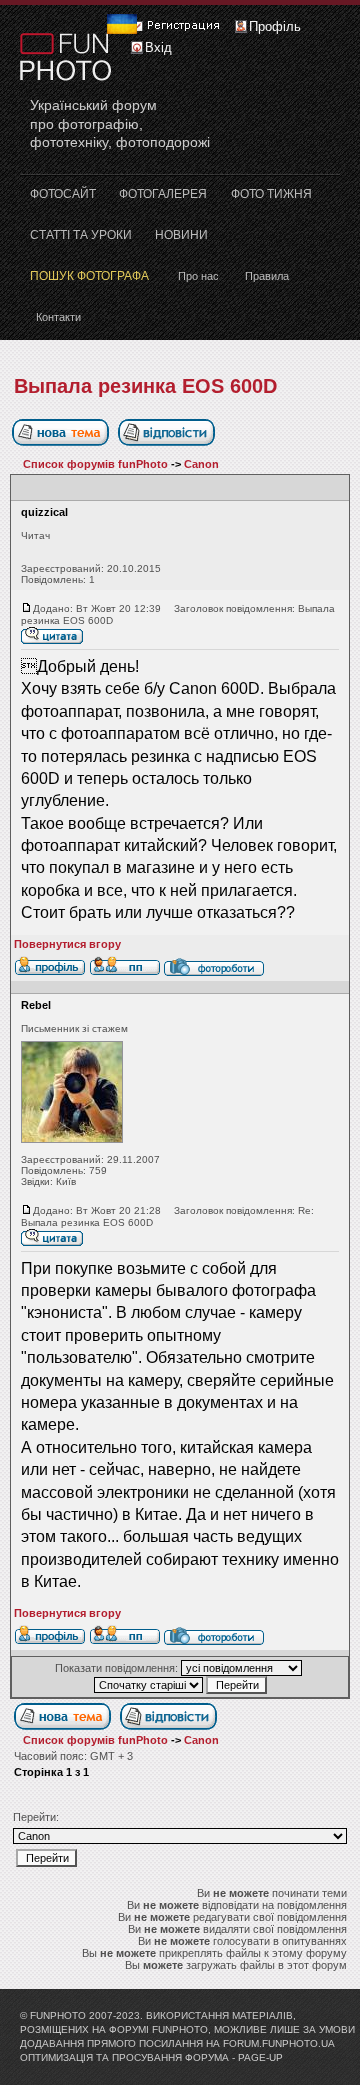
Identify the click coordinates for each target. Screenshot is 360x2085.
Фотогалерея (163, 194)
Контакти (58, 317)
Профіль (275, 26)
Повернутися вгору (67, 944)
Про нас (198, 276)
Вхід (158, 47)
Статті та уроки (81, 235)
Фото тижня (271, 194)
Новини (181, 235)
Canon (201, 464)
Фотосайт (63, 194)
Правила (267, 276)
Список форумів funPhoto (95, 464)
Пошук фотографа (89, 276)
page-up (260, 2057)
